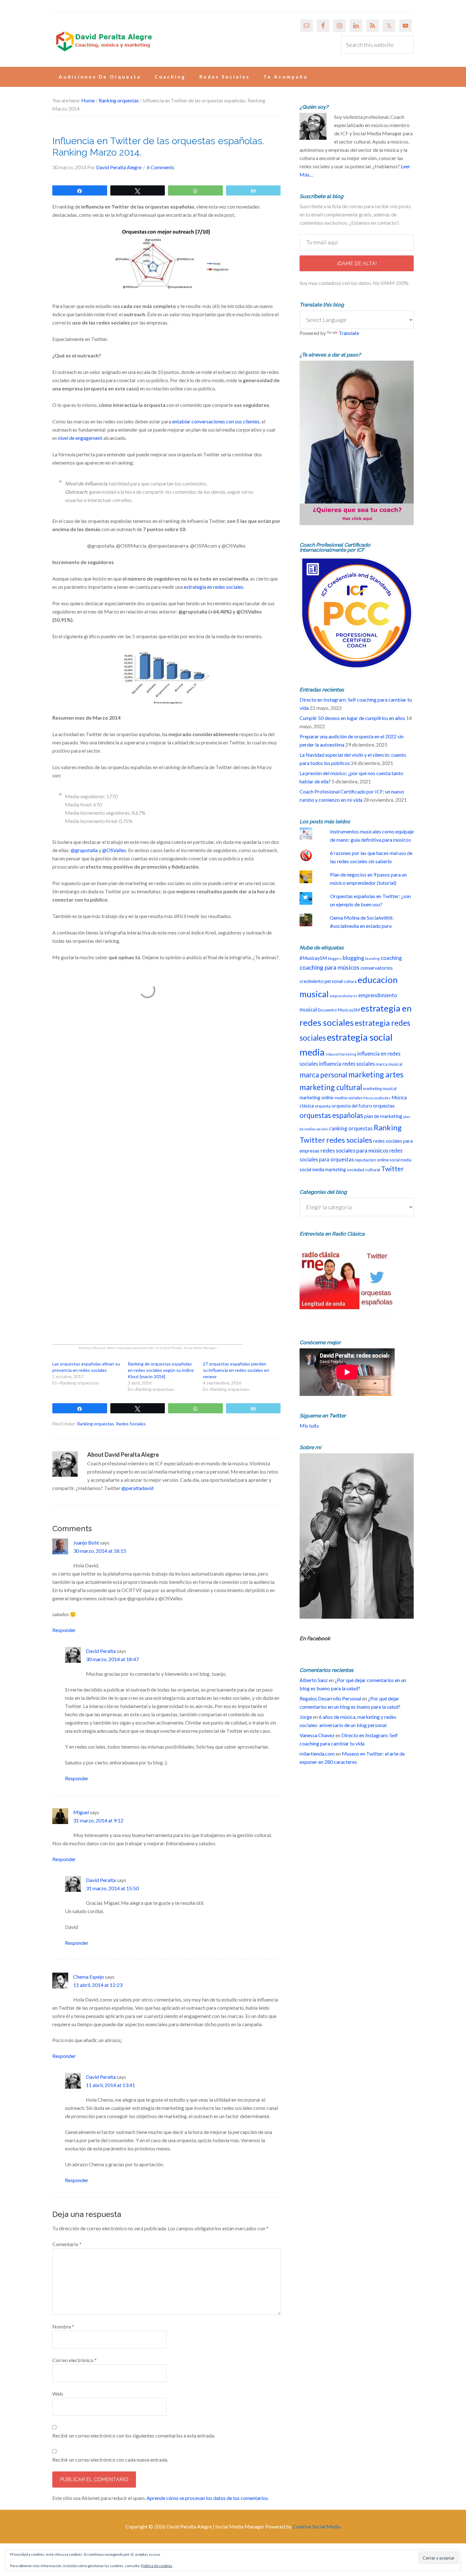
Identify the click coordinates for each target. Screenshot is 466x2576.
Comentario (67, 2244)
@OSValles (114, 850)
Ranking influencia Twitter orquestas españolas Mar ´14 (119, 1348)
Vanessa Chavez (317, 1735)
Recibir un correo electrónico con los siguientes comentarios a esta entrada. (134, 2435)
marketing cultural (331, 1087)
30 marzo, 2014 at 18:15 (100, 1551)
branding (372, 958)
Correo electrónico (74, 2360)
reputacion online (372, 1160)
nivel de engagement (80, 438)
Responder (64, 1630)
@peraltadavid (137, 1488)
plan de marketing (383, 1116)
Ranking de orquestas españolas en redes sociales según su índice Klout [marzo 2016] (161, 1370)
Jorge (306, 1717)
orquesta (323, 1106)
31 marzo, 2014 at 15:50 (112, 1888)
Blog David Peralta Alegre (103, 42)
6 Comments (161, 167)
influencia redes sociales (347, 1064)
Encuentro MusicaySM (339, 1010)
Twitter (392, 1169)
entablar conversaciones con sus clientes (216, 421)
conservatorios (377, 968)
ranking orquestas (351, 1128)
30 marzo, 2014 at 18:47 (112, 1659)
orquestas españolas (331, 1115)
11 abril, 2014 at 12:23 (98, 1985)
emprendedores (343, 996)
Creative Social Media (317, 2526)
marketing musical (380, 1089)
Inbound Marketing (341, 1054)
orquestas (384, 1106)
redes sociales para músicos (354, 1150)
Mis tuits (309, 1426)
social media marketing (323, 1169)
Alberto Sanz (314, 1680)
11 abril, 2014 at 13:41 (110, 2085)
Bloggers (335, 958)
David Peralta (101, 1651)
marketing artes (376, 1074)
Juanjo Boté (86, 1542)
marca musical (389, 1064)
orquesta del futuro (352, 1106)
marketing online (317, 1098)
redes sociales (349, 1140)
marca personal (324, 1075)
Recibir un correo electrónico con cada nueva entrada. (110, 2460)
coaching (391, 958)
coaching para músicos (330, 967)
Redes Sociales (131, 1424)
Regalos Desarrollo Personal (330, 1698)
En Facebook (315, 1638)
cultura (350, 981)
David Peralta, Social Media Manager (189, 1348)
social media (401, 1160)
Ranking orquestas (96, 1424)
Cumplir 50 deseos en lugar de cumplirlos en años (352, 718)
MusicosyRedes (377, 1098)
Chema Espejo (89, 1977)
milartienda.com (317, 1754)
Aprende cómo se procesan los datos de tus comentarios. (208, 2498)
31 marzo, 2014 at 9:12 (98, 1820)
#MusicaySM (313, 958)
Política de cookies (157, 2566)
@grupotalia (84, 850)
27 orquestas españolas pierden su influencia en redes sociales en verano (236, 1370)
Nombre (63, 2326)
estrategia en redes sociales (214, 587)
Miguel (81, 1812)
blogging (353, 958)
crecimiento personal (321, 981)
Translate (349, 333)
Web (58, 2394)
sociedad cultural (363, 1169)
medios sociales (348, 1098)
